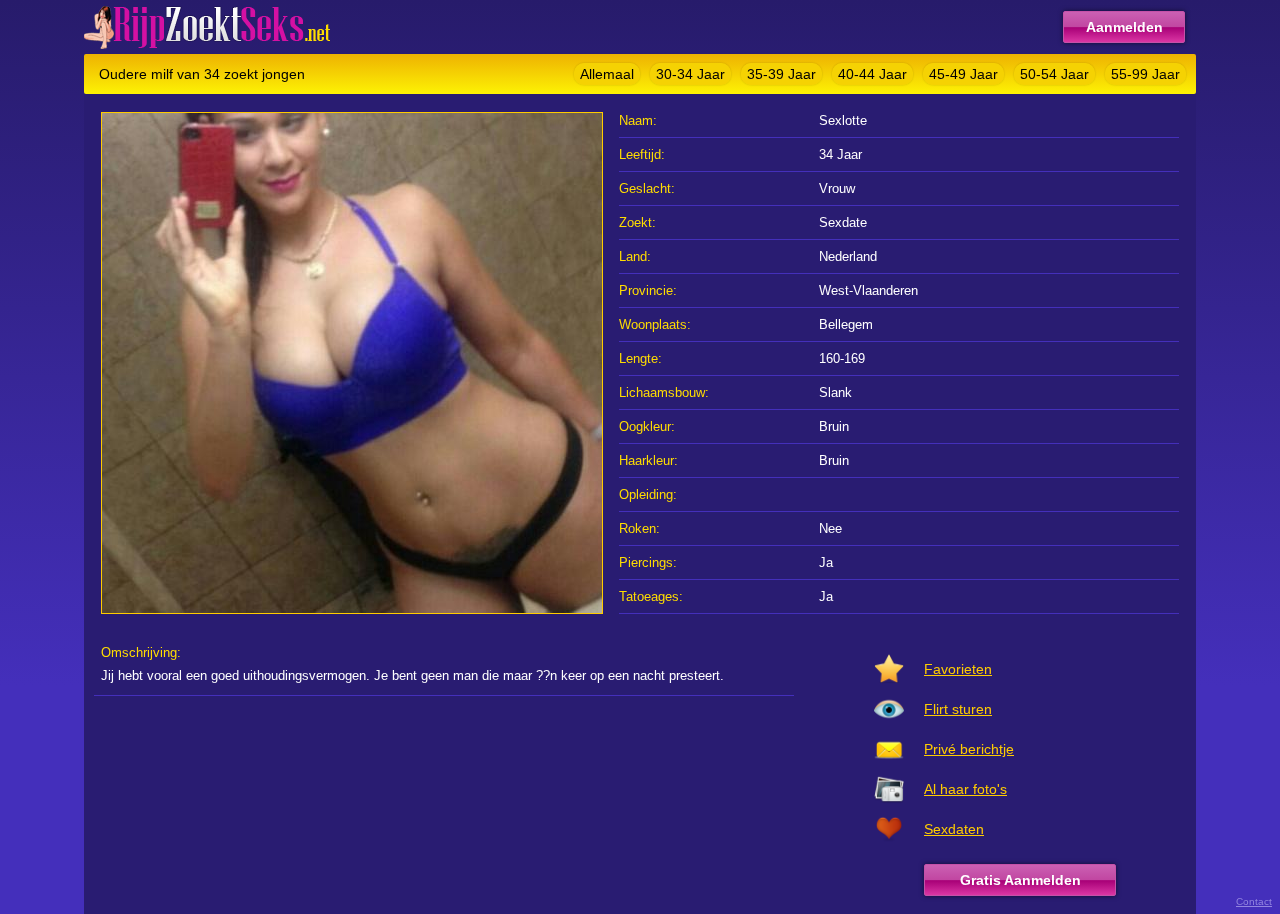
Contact (1254, 901)
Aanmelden (1124, 27)
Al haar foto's (965, 789)
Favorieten (958, 669)
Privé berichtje (969, 749)
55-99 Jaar (1145, 74)
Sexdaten (954, 829)
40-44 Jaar (872, 74)
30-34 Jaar (690, 74)
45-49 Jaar (963, 74)
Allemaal (607, 74)
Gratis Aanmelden (1020, 880)
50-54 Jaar (1054, 74)
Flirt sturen (958, 709)
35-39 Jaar (781, 74)
